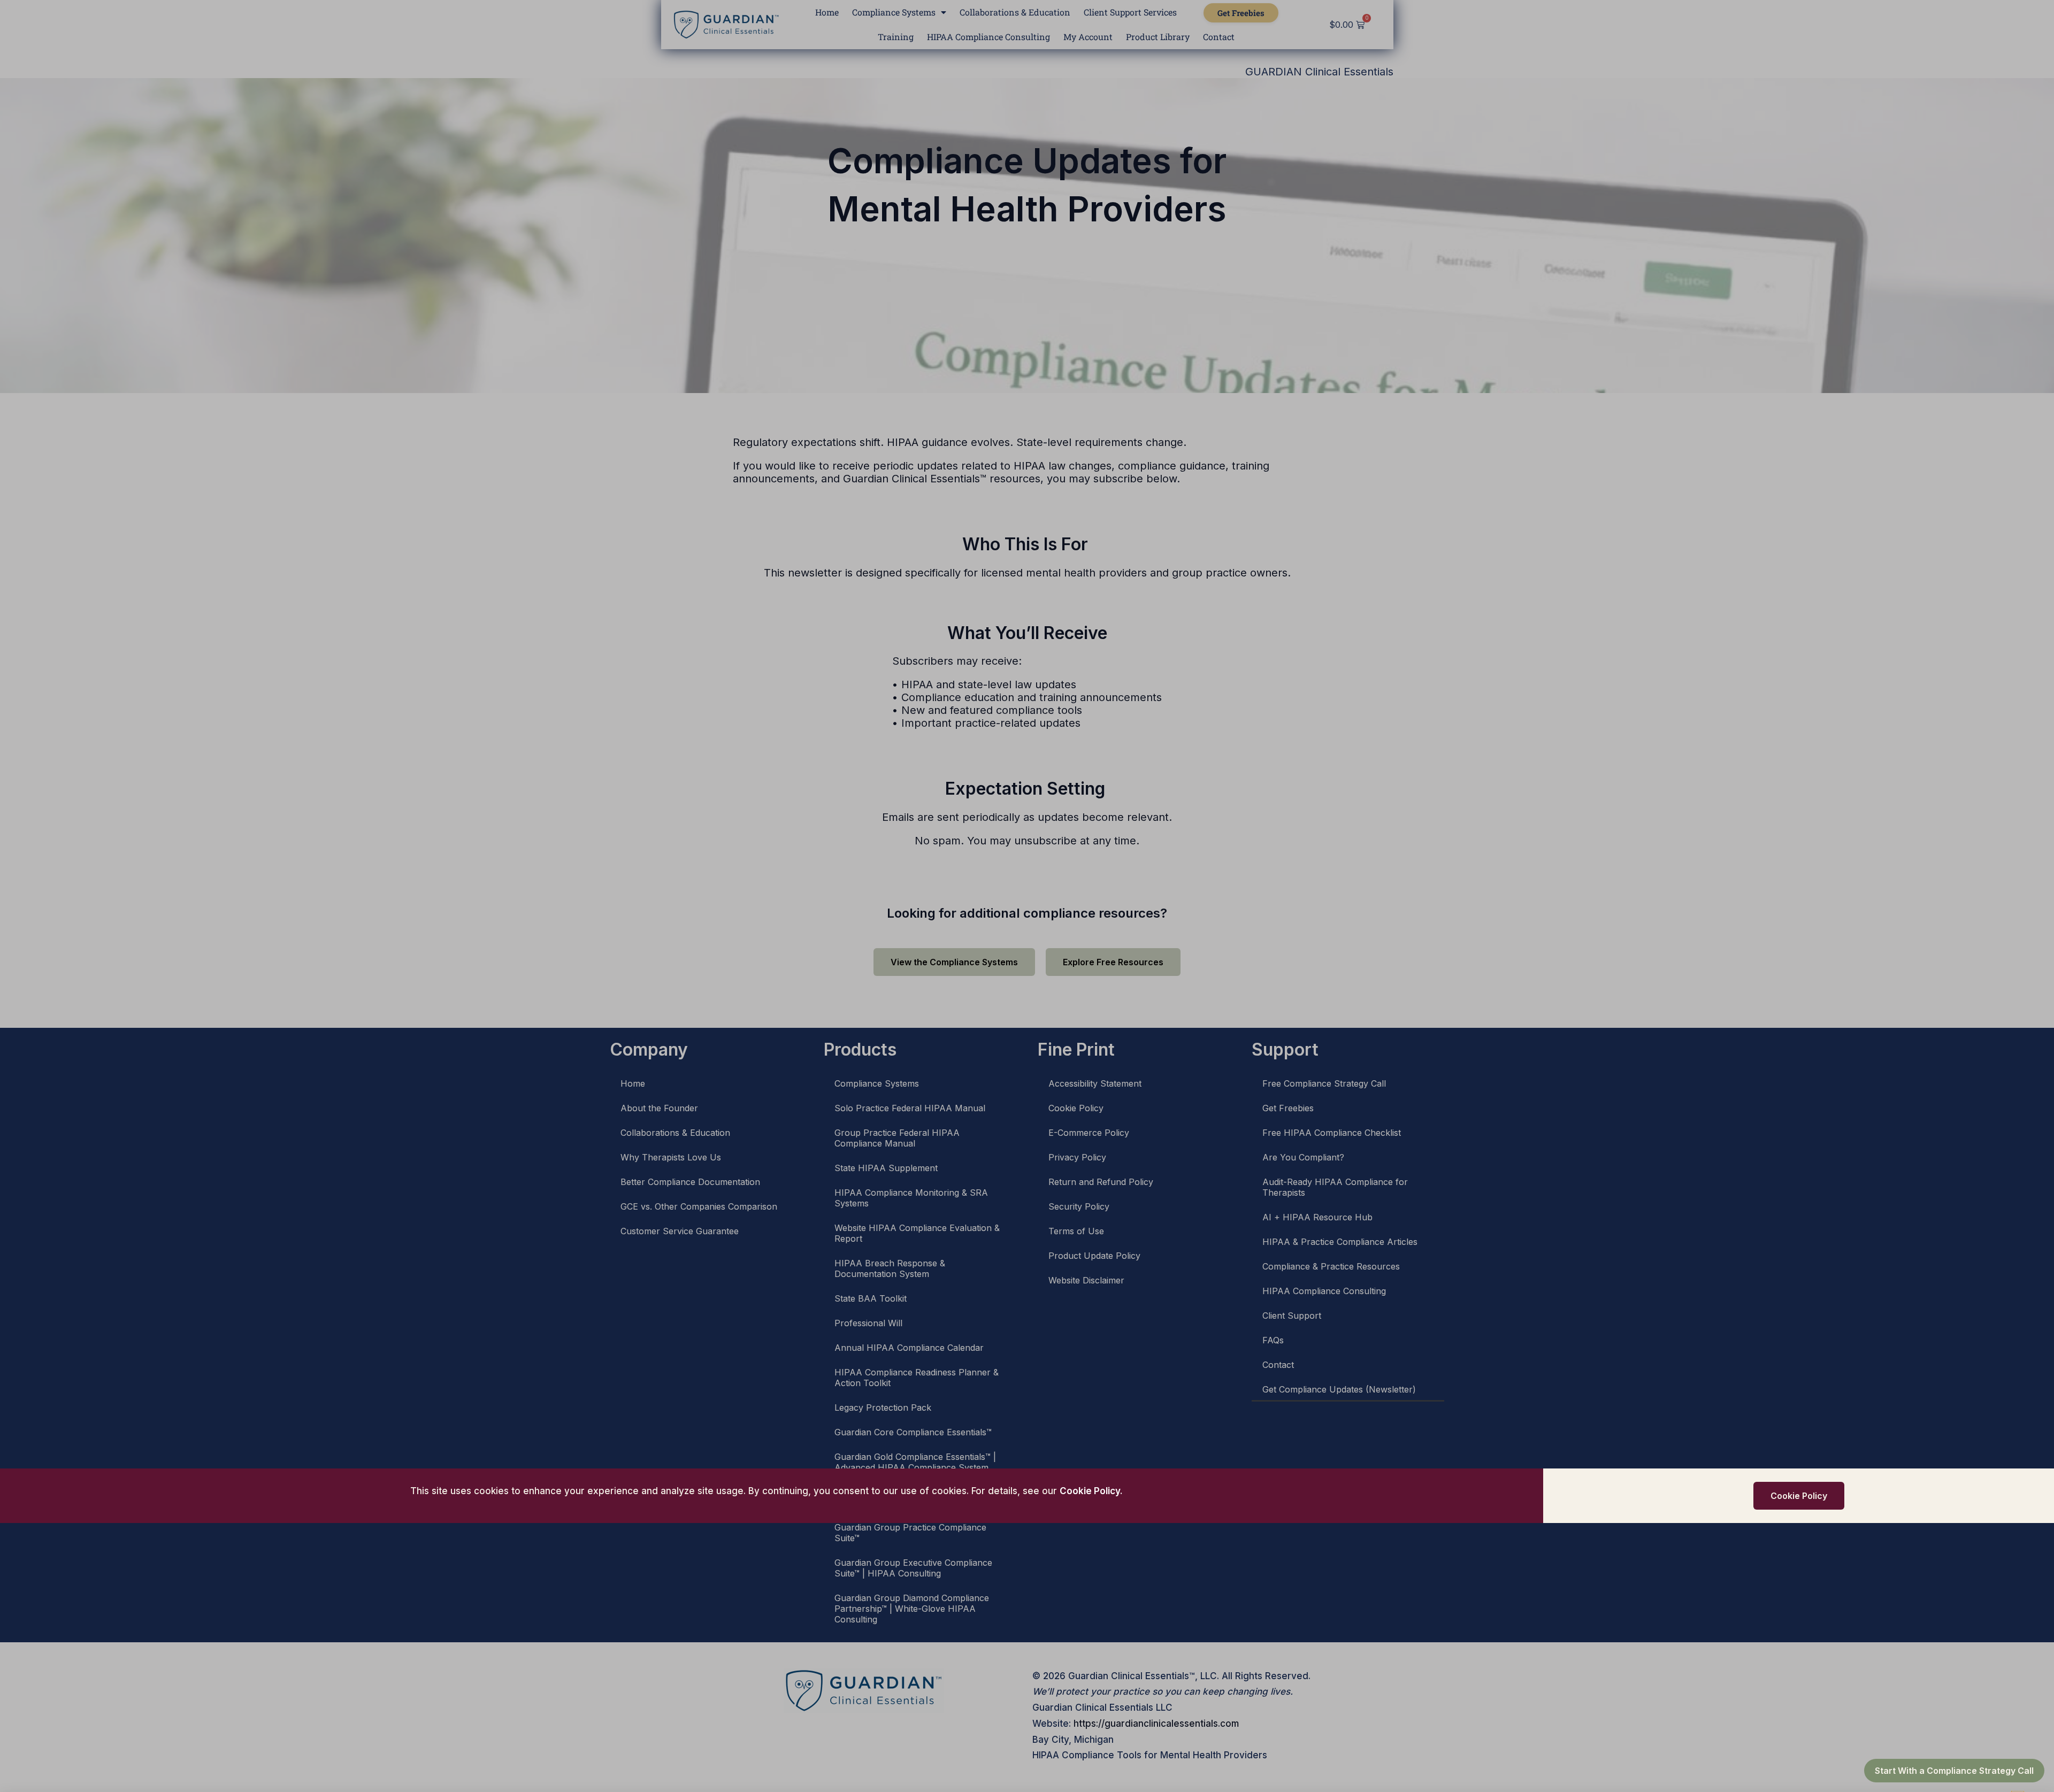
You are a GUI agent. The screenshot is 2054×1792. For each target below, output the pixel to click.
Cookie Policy (1090, 1491)
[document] (1027, 896)
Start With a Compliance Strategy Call (1954, 1771)
